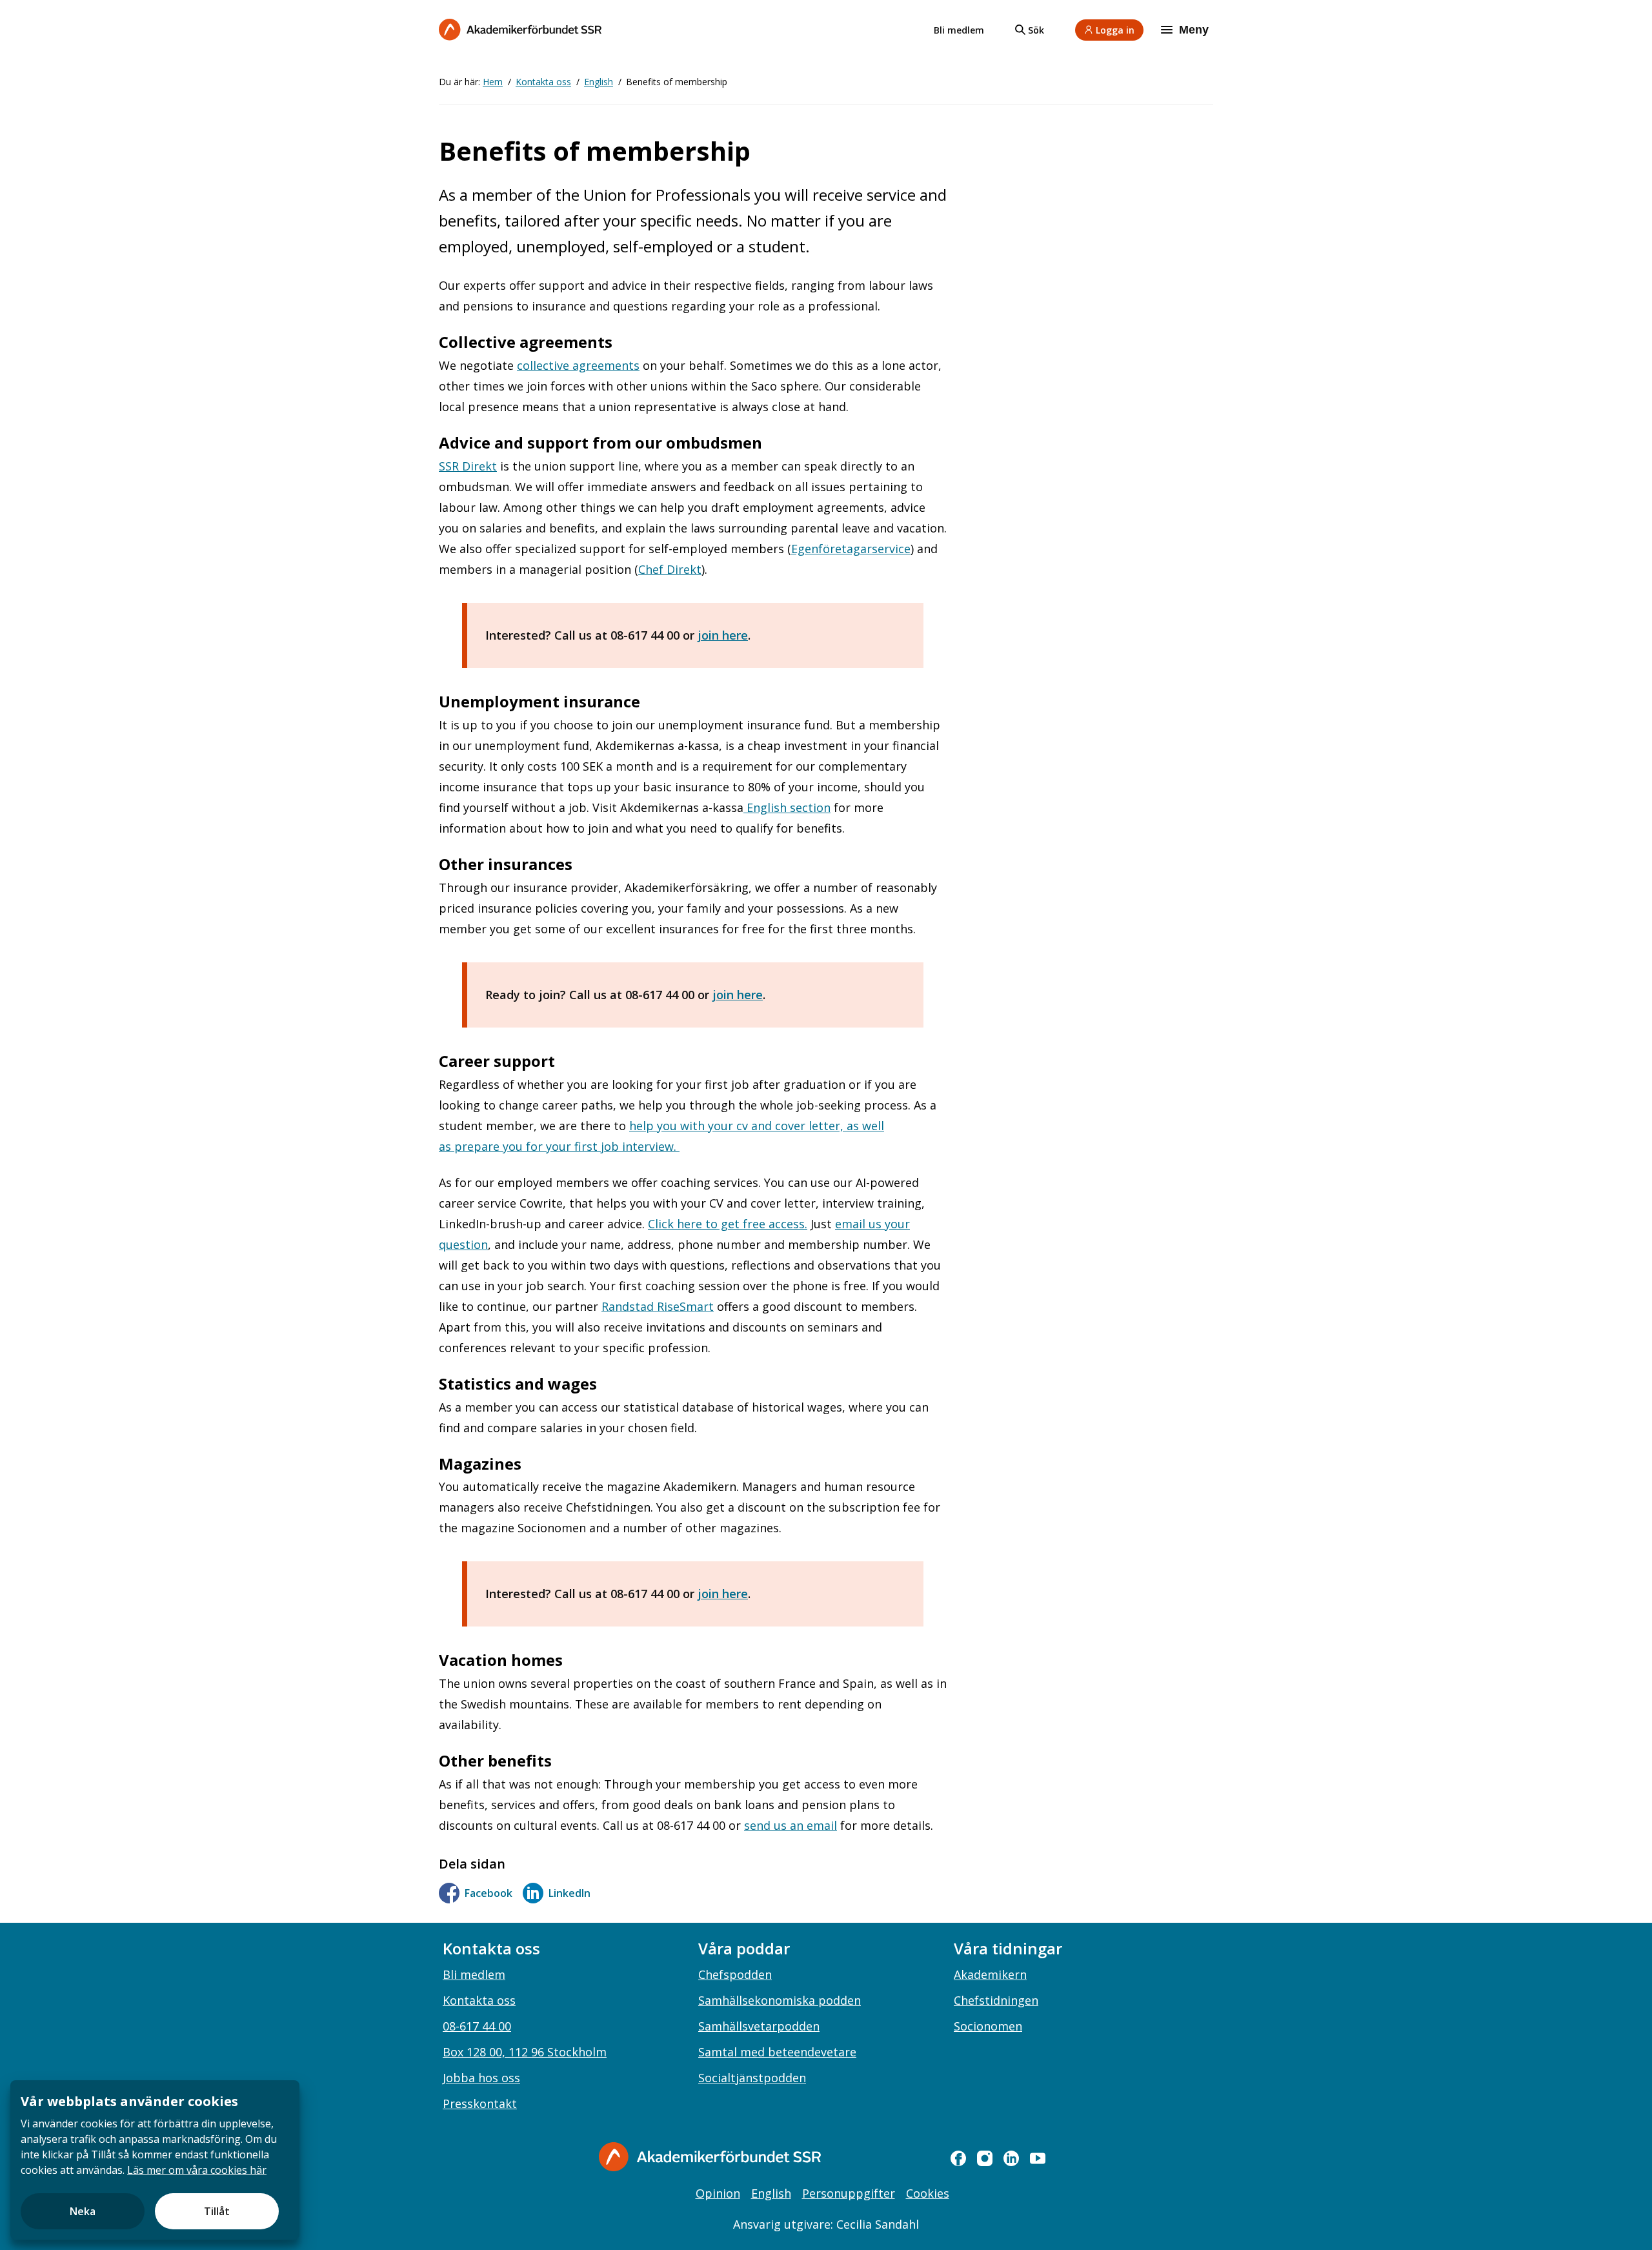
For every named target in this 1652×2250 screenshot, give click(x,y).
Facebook (489, 1893)
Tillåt (217, 2211)
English (599, 82)
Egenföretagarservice (851, 549)
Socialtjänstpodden (752, 2078)
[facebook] (958, 2158)
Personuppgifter (849, 2193)
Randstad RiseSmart (658, 1306)
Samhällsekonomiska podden (780, 2000)
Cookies (928, 2193)
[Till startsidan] (520, 29)
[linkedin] (1011, 2158)
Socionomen (988, 2026)
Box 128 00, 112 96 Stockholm (525, 2052)
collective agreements (578, 365)
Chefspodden (735, 1974)
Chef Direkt (670, 569)
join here (723, 635)
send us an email (791, 1825)
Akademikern (990, 1974)
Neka (83, 2211)
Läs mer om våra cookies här (197, 2170)
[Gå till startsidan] (710, 2157)
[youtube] (1038, 2158)
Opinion (718, 2193)
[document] (155, 2160)
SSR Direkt (468, 466)
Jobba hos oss (481, 2078)
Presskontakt (480, 2103)
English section (787, 807)
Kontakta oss (543, 82)
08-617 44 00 (477, 2026)
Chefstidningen (996, 2000)
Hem (493, 82)
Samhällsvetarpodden (759, 2026)
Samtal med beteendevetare (777, 2052)
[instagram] (985, 2158)
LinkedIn (569, 1893)
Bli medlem (959, 30)
